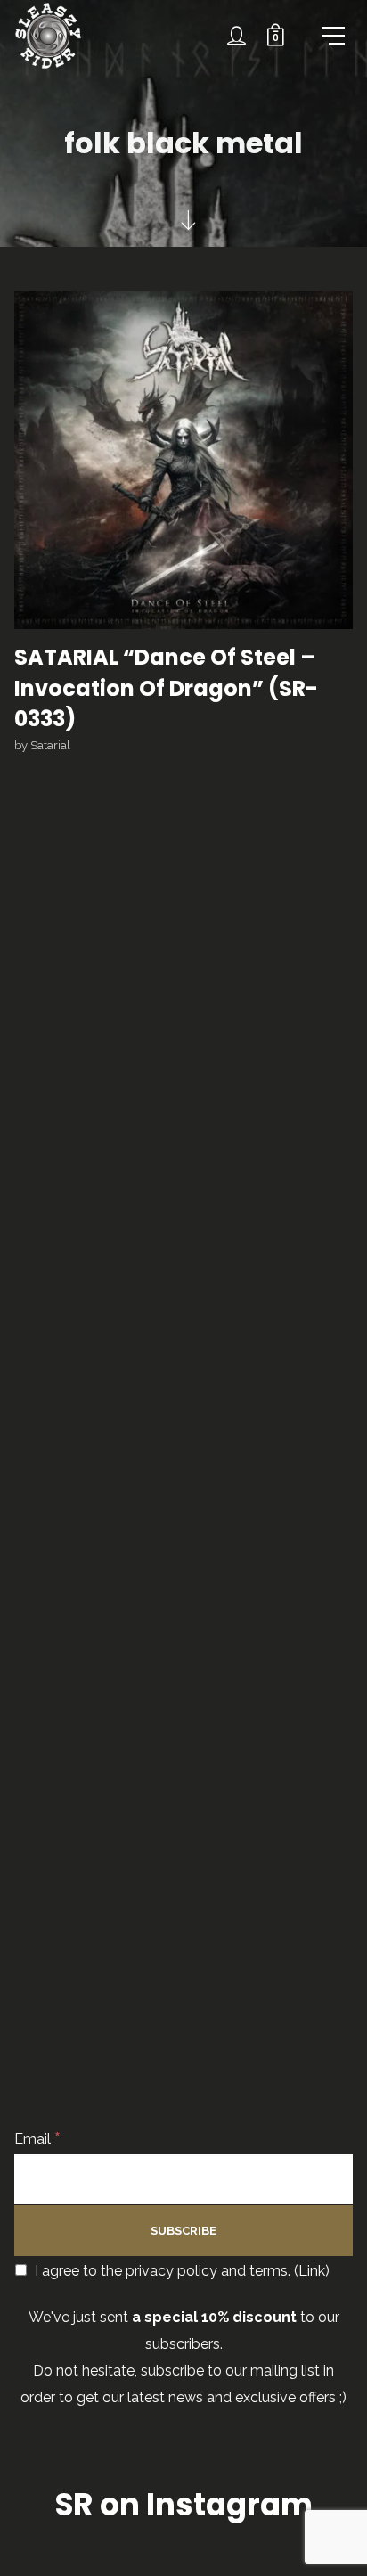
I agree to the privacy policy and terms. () (180, 2271)
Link (312, 2271)
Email (37, 2139)
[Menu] (331, 35)
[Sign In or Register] (237, 36)
